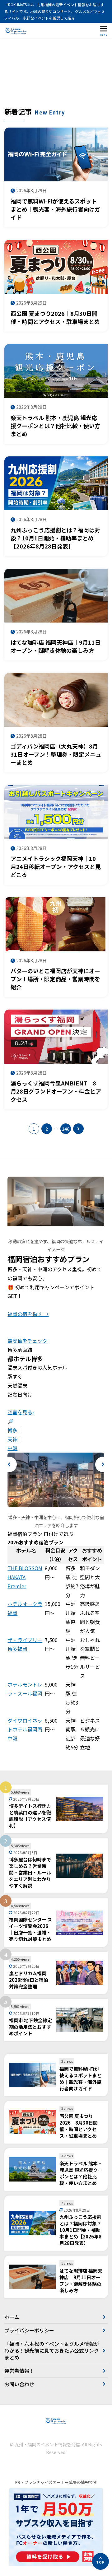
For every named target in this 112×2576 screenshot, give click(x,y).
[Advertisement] (56, 76)
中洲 (12, 1448)
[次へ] (78, 1129)
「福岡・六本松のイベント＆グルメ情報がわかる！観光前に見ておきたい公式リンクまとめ (52, 2351)
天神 (12, 1439)
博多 (12, 1430)
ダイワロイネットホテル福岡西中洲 (25, 1729)
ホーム (12, 2317)
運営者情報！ (19, 2371)
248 (66, 1129)
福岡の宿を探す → (28, 1314)
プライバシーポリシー (29, 2330)
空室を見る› (21, 1412)
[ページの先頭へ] (100, 2561)
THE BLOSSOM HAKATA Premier (25, 1577)
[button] (9, 1464)
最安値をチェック (27, 1341)
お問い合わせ (19, 2384)
